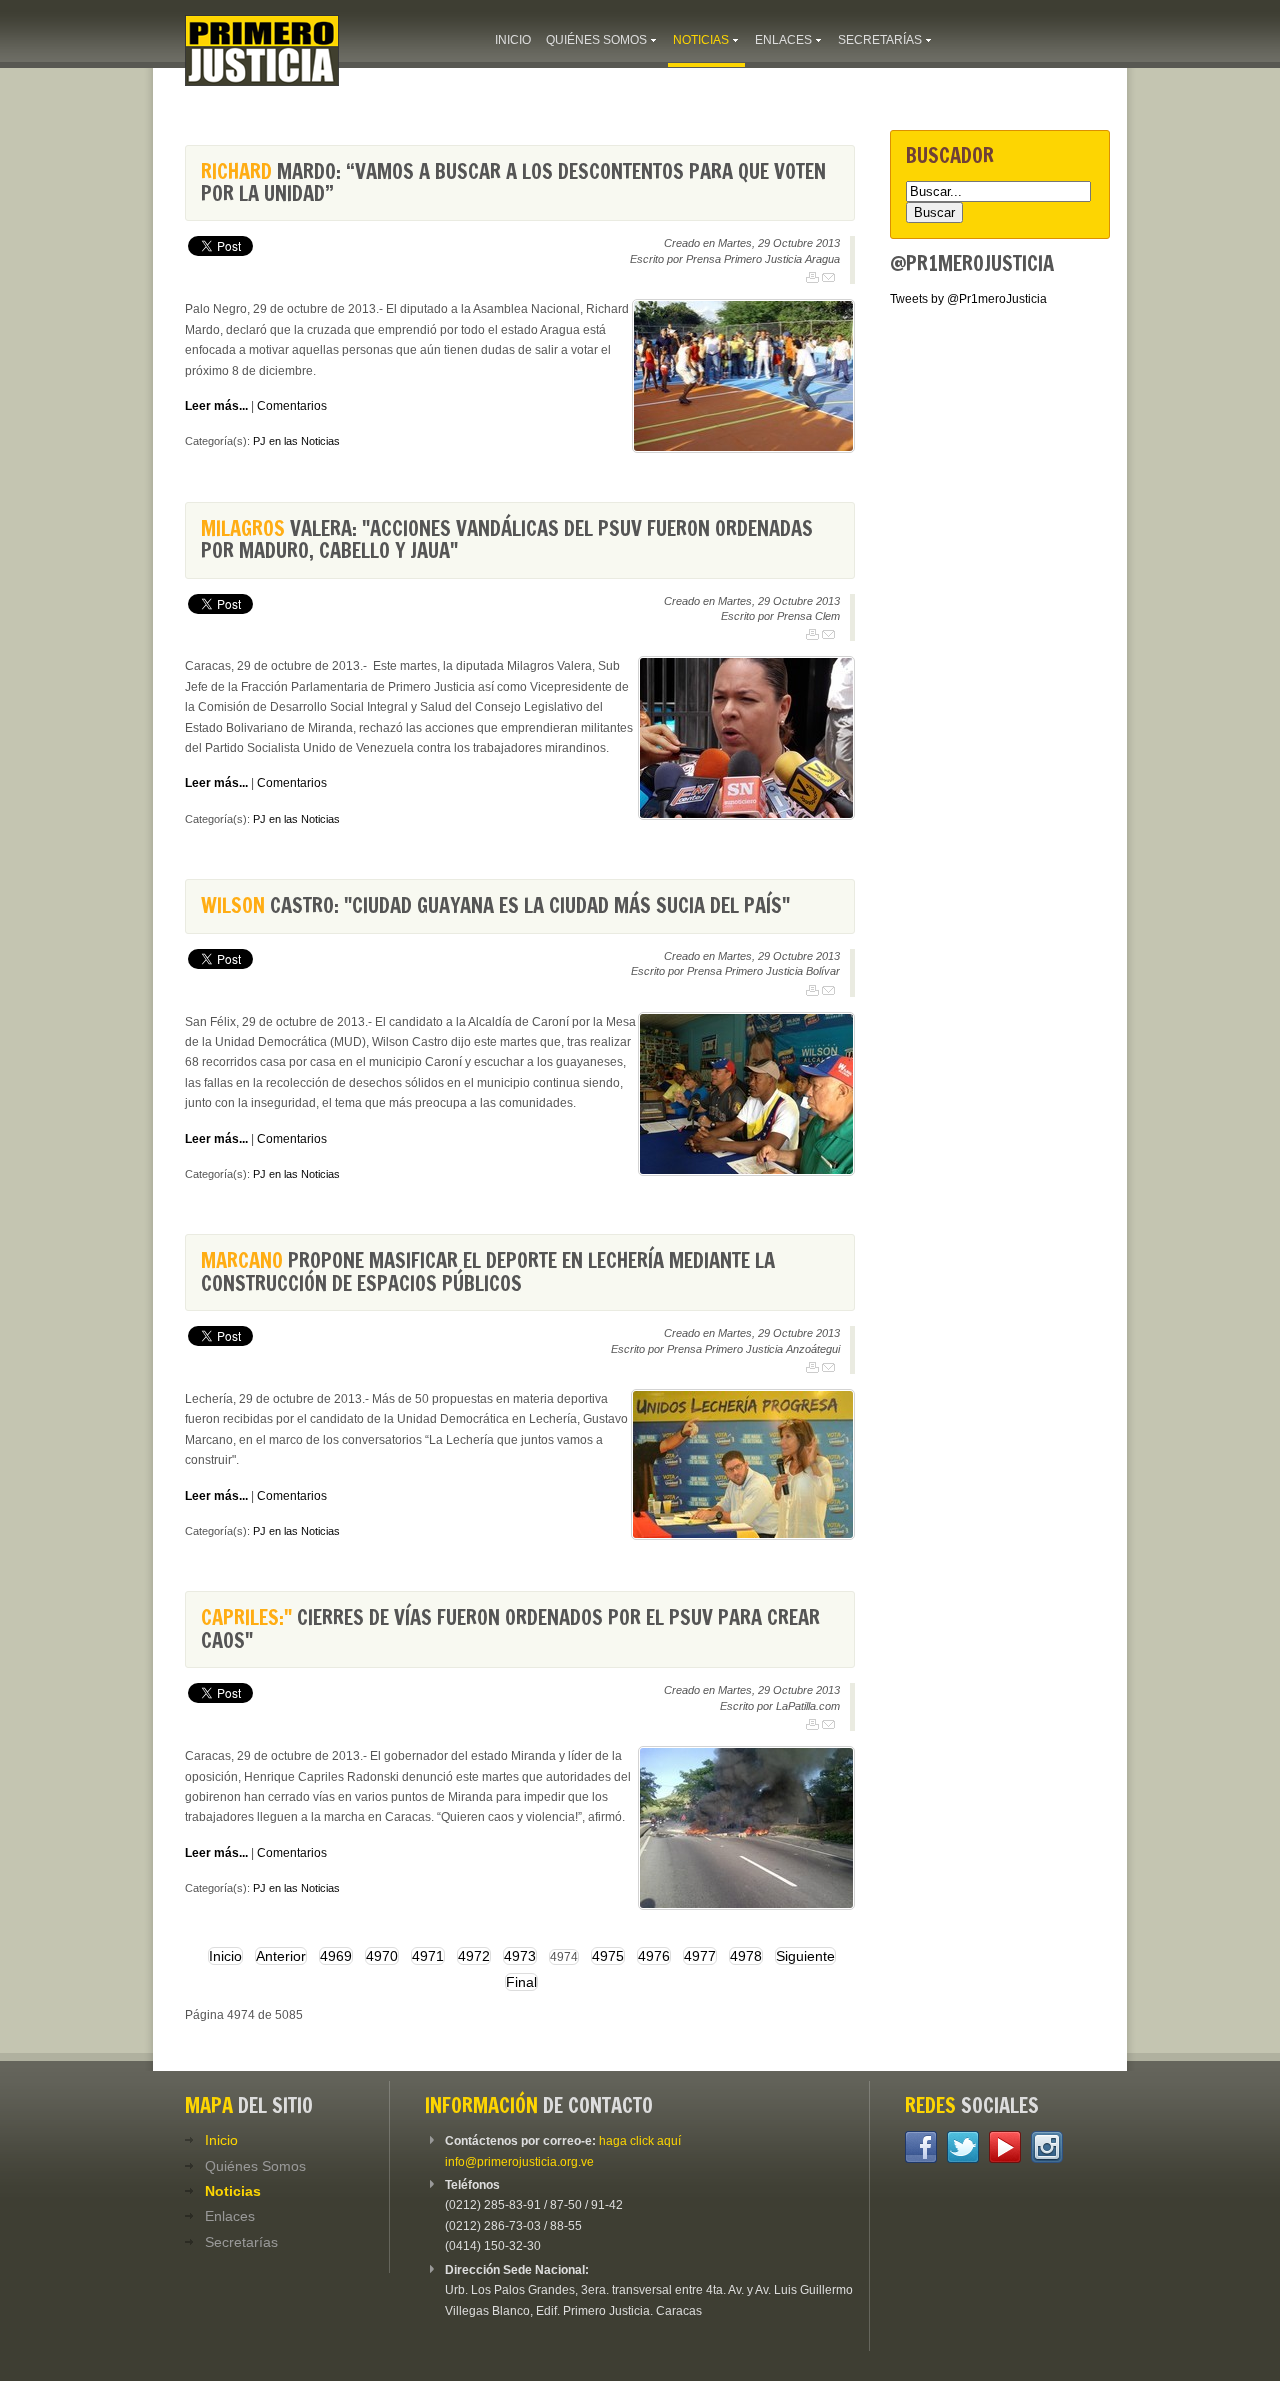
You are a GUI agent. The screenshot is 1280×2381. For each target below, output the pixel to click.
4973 (520, 1956)
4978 (746, 1956)
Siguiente (805, 1956)
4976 (654, 1956)
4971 (428, 1956)
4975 (608, 1956)
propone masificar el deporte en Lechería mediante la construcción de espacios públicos (488, 1271)
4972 (474, 1956)
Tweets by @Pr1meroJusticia (968, 299)
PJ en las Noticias (296, 441)
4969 (336, 1956)
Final (521, 1982)
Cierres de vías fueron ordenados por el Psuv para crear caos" (510, 1628)
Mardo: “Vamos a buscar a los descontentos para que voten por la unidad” (513, 182)
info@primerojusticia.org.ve (519, 2162)
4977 (700, 1956)
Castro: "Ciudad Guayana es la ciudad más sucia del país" (495, 905)
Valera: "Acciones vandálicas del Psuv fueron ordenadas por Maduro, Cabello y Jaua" (507, 539)
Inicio (225, 1956)
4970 (382, 1956)
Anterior (281, 1956)
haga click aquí (640, 2141)
